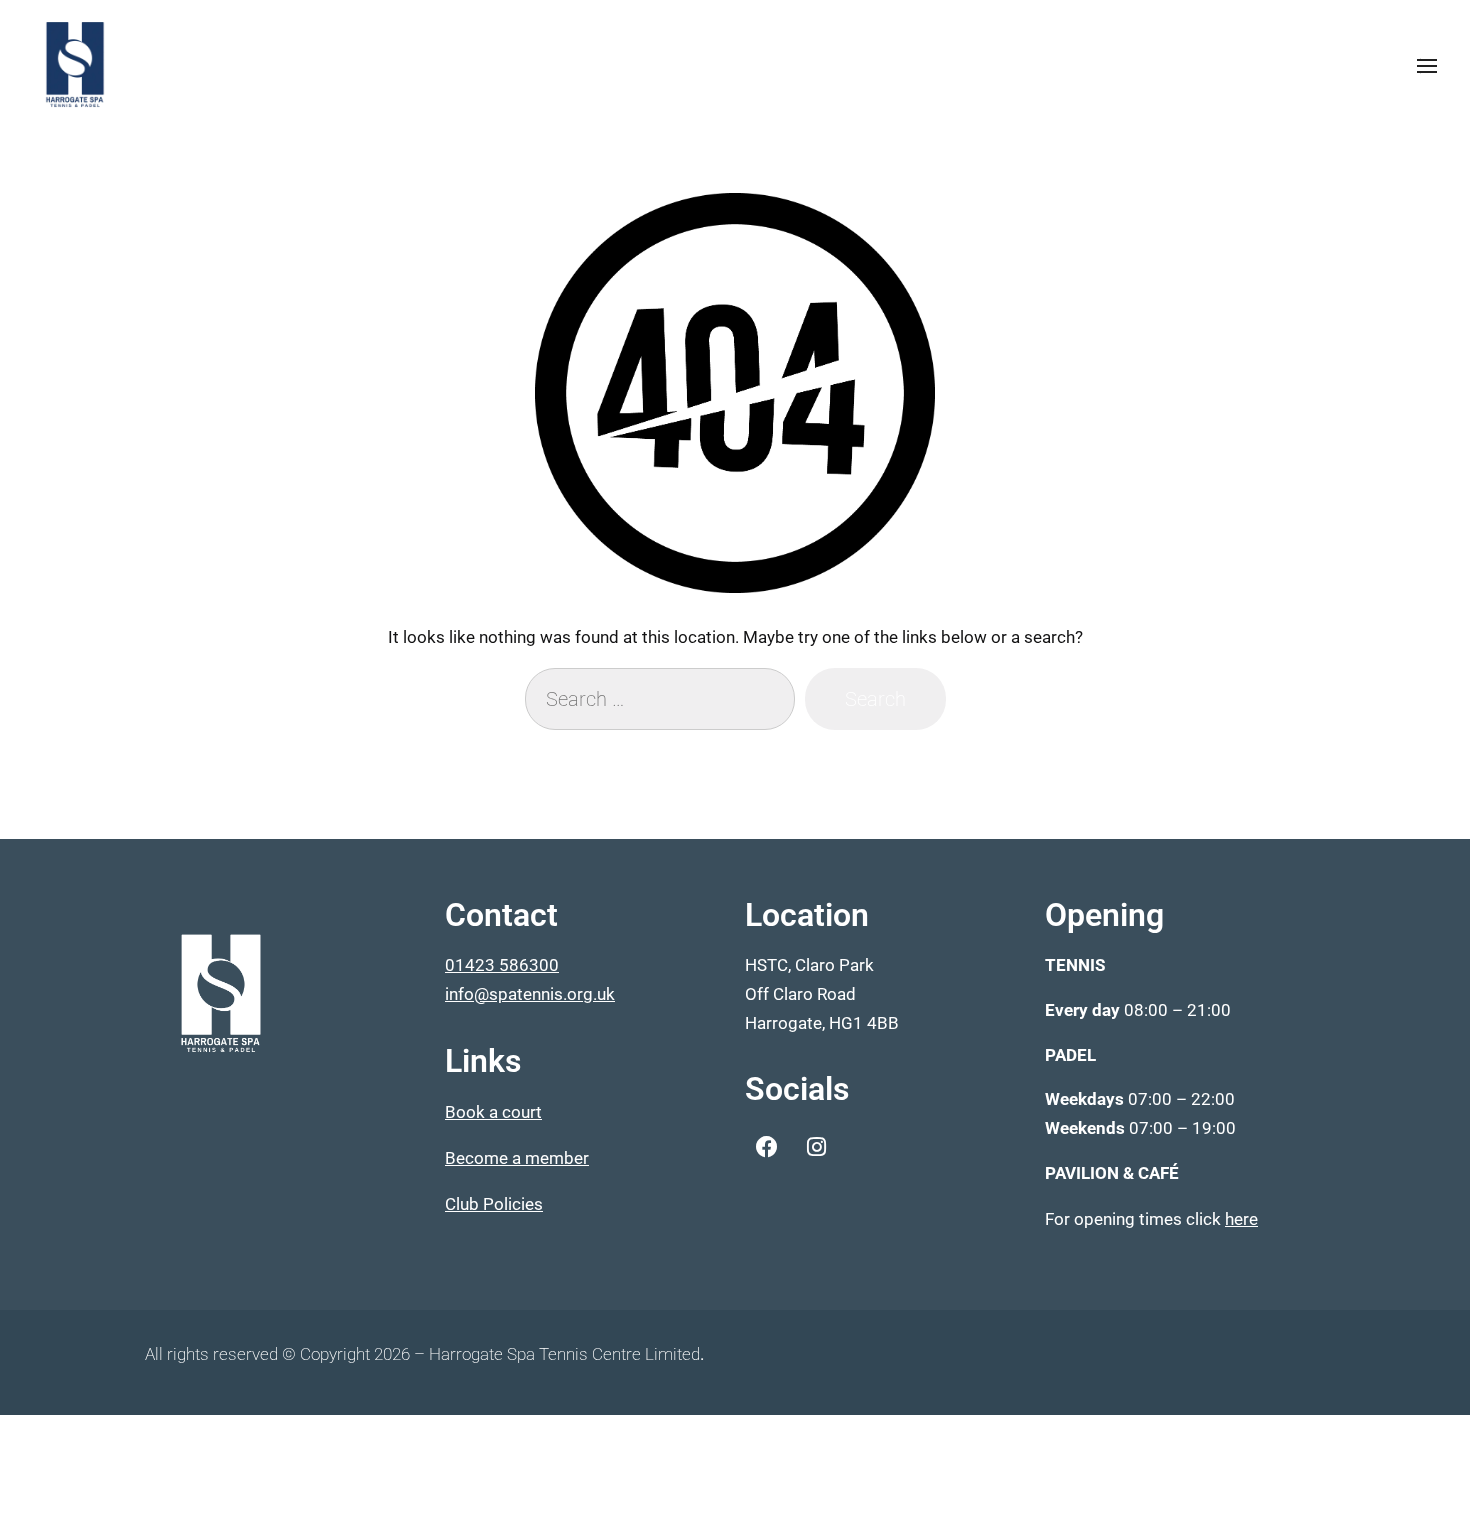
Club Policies (494, 1204)
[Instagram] (816, 1147)
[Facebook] (767, 1147)
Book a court (493, 1112)
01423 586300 (502, 965)
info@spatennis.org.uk (530, 994)
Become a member (517, 1158)
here (1241, 1219)
